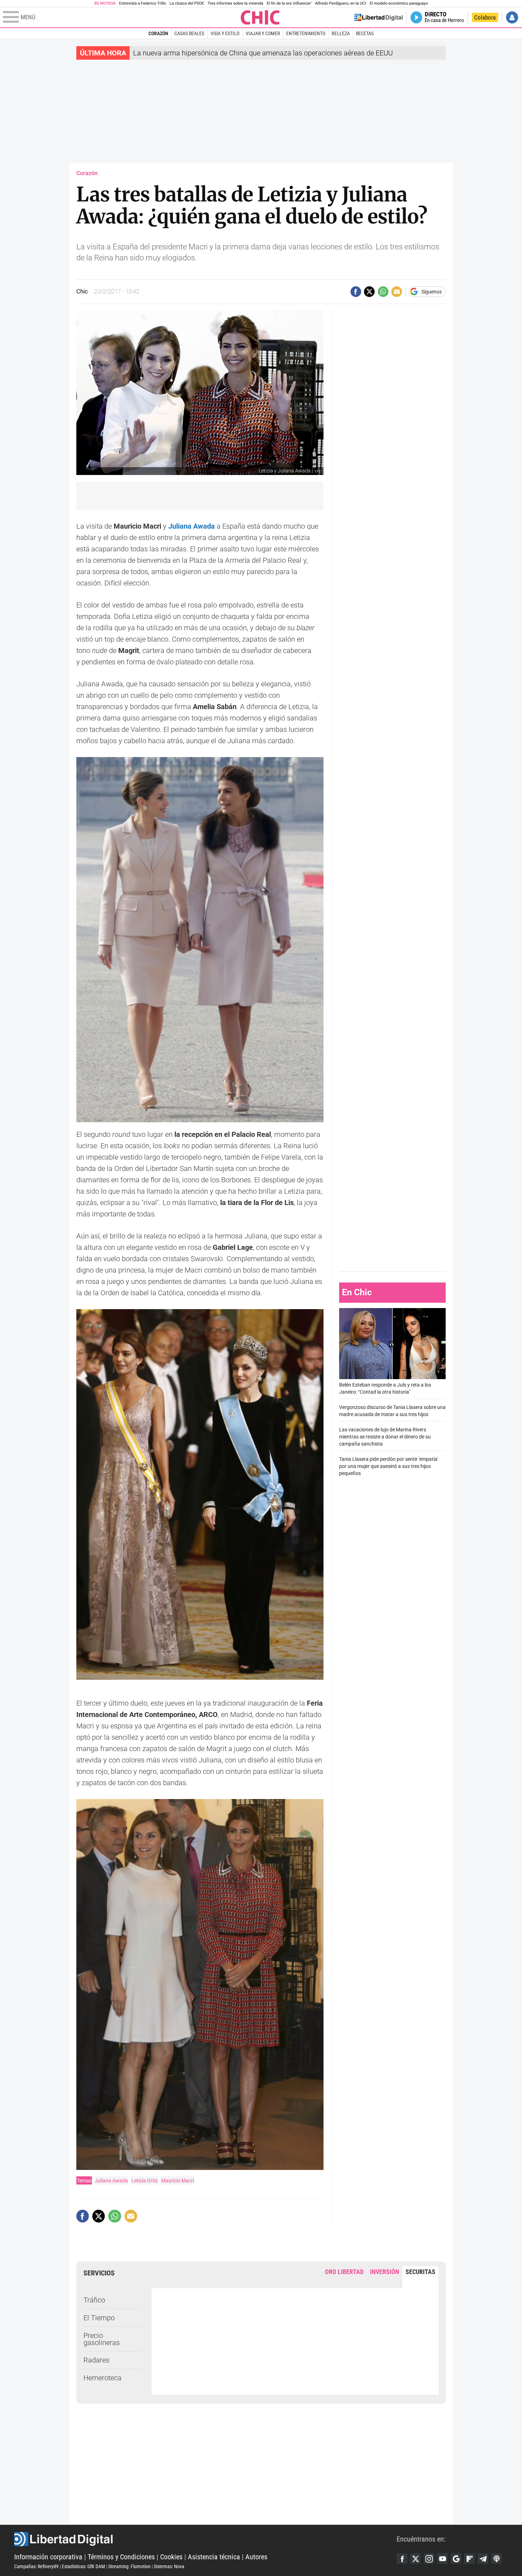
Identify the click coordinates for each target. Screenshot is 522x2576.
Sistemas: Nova (169, 2566)
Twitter (415, 2559)
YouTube (442, 2559)
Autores (256, 2557)
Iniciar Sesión (512, 17)
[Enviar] (383, 292)
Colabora (485, 17)
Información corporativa (48, 2557)
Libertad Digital (205, 2539)
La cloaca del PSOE (187, 3)
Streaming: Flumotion (129, 2566)
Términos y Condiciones (121, 2557)
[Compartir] (356, 292)
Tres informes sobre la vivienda (235, 3)
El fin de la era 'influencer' (289, 3)
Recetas (365, 33)
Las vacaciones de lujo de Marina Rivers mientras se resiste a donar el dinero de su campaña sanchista (385, 1437)
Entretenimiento (306, 33)
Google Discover (456, 2559)
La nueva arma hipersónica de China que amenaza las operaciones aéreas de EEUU (263, 53)
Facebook (402, 2559)
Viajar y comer (263, 33)
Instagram (429, 2559)
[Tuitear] (369, 292)
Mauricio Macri (178, 2181)
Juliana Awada (111, 2181)
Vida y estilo (225, 33)
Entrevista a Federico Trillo (142, 3)
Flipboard (469, 2559)
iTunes (496, 2559)
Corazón (158, 33)
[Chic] (260, 17)
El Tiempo (99, 2318)
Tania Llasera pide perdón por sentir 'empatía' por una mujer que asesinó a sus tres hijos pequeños (389, 1466)
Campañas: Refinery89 (36, 2566)
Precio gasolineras (102, 2339)
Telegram (483, 2559)
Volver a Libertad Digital (379, 17)
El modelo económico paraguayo (399, 3)
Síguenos (432, 292)
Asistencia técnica (214, 2557)
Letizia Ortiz (145, 2181)
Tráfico (94, 2300)
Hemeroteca (102, 2378)
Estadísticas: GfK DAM (83, 2566)
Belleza (341, 33)
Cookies (171, 2557)
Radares (96, 2360)
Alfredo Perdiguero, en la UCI (341, 3)
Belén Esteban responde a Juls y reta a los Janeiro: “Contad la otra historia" (385, 1389)
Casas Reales (189, 33)
